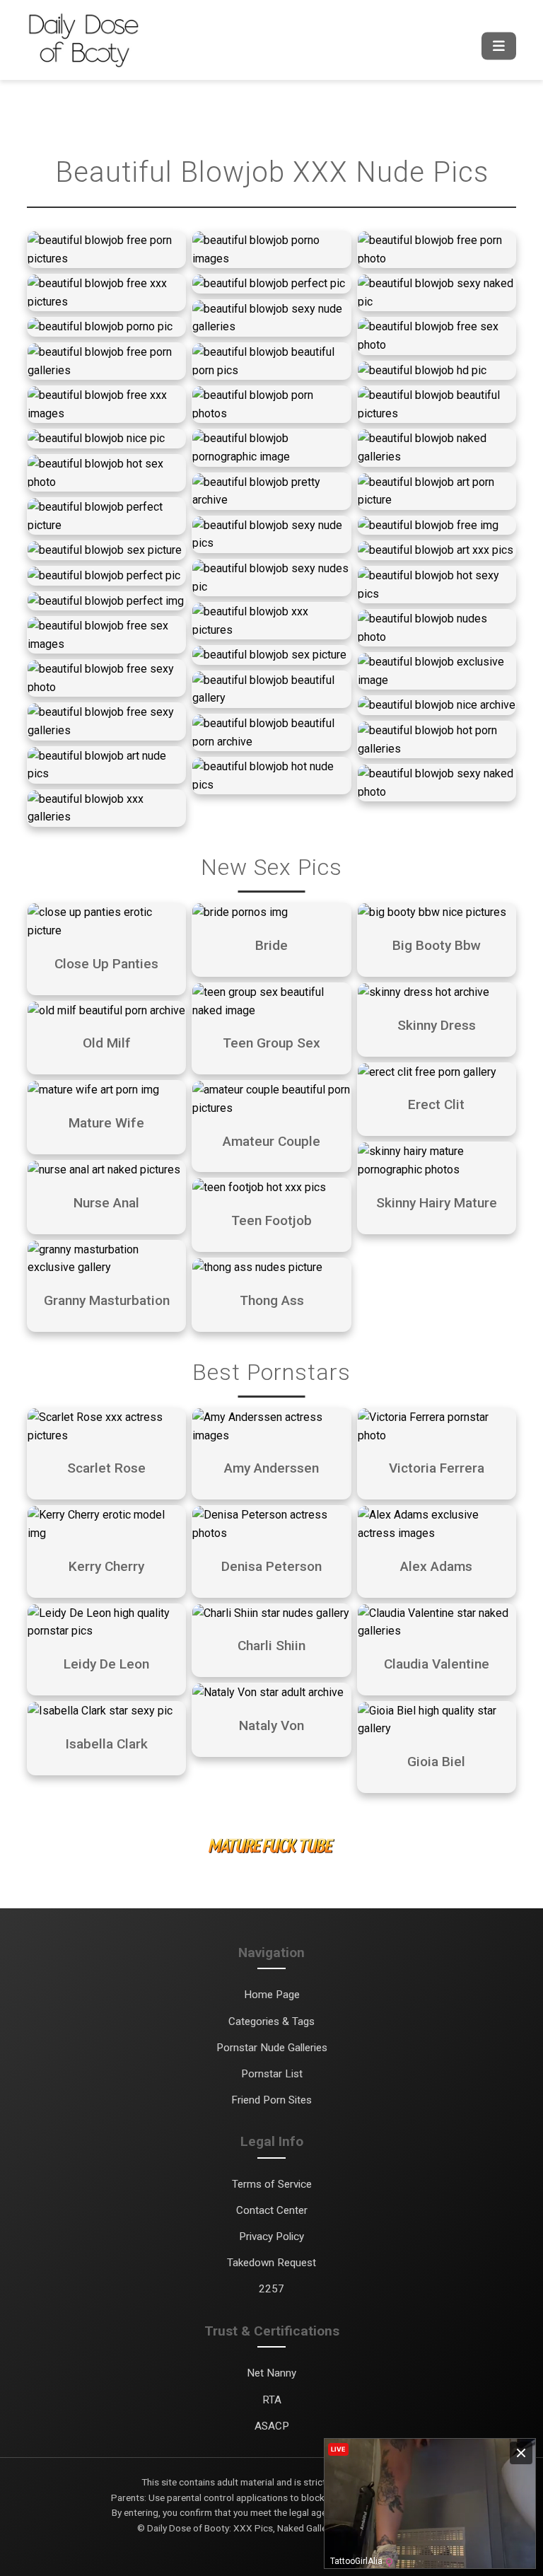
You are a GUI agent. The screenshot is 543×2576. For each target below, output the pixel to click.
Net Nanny (271, 2373)
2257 (271, 2289)
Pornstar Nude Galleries (272, 2048)
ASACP (272, 2426)
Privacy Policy (271, 2236)
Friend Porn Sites (271, 2100)
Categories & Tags (271, 2021)
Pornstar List (272, 2074)
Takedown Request (271, 2263)
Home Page (272, 1995)
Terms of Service (272, 2184)
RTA (272, 2400)
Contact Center (272, 2210)
